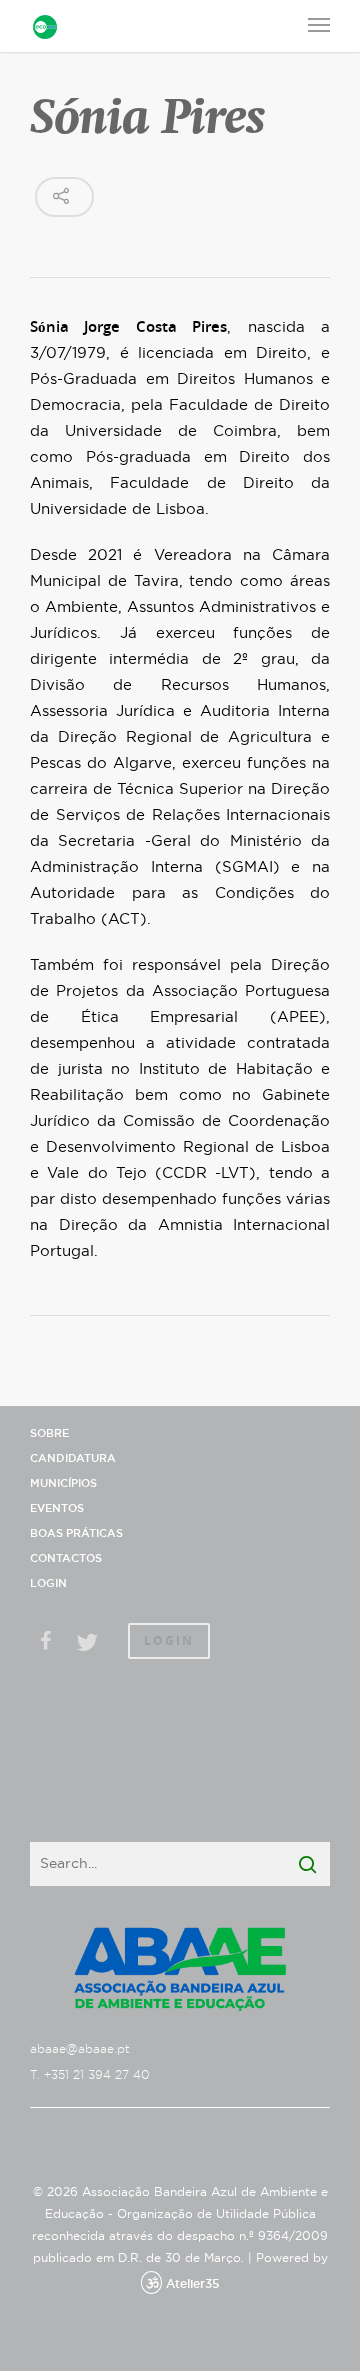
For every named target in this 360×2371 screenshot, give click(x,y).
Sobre (49, 1433)
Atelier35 (192, 2284)
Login (48, 1583)
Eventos (57, 1508)
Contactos (66, 1558)
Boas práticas (76, 1533)
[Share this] (48, 1643)
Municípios (63, 1483)
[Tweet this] (87, 1643)
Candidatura (73, 1458)
